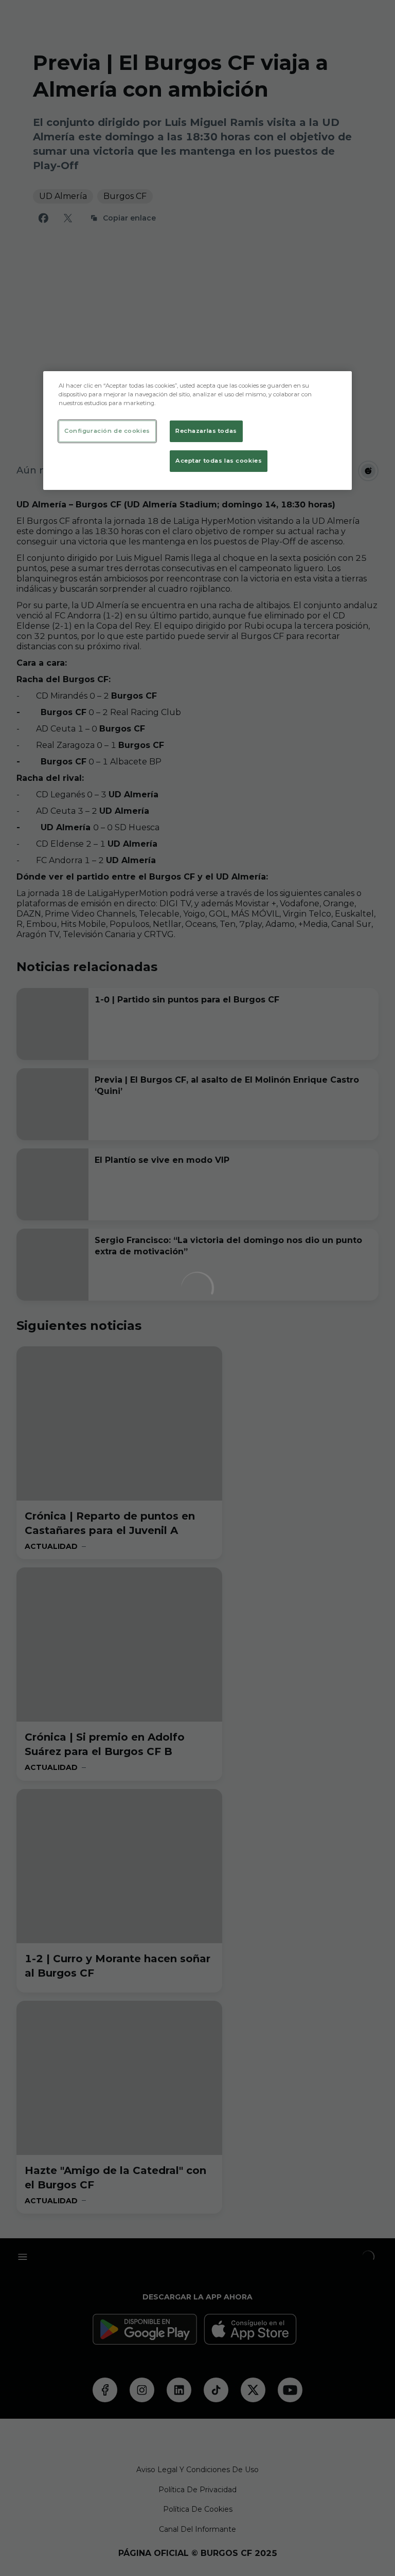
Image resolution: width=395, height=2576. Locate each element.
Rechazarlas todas (206, 431)
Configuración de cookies (107, 431)
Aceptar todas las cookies (219, 461)
